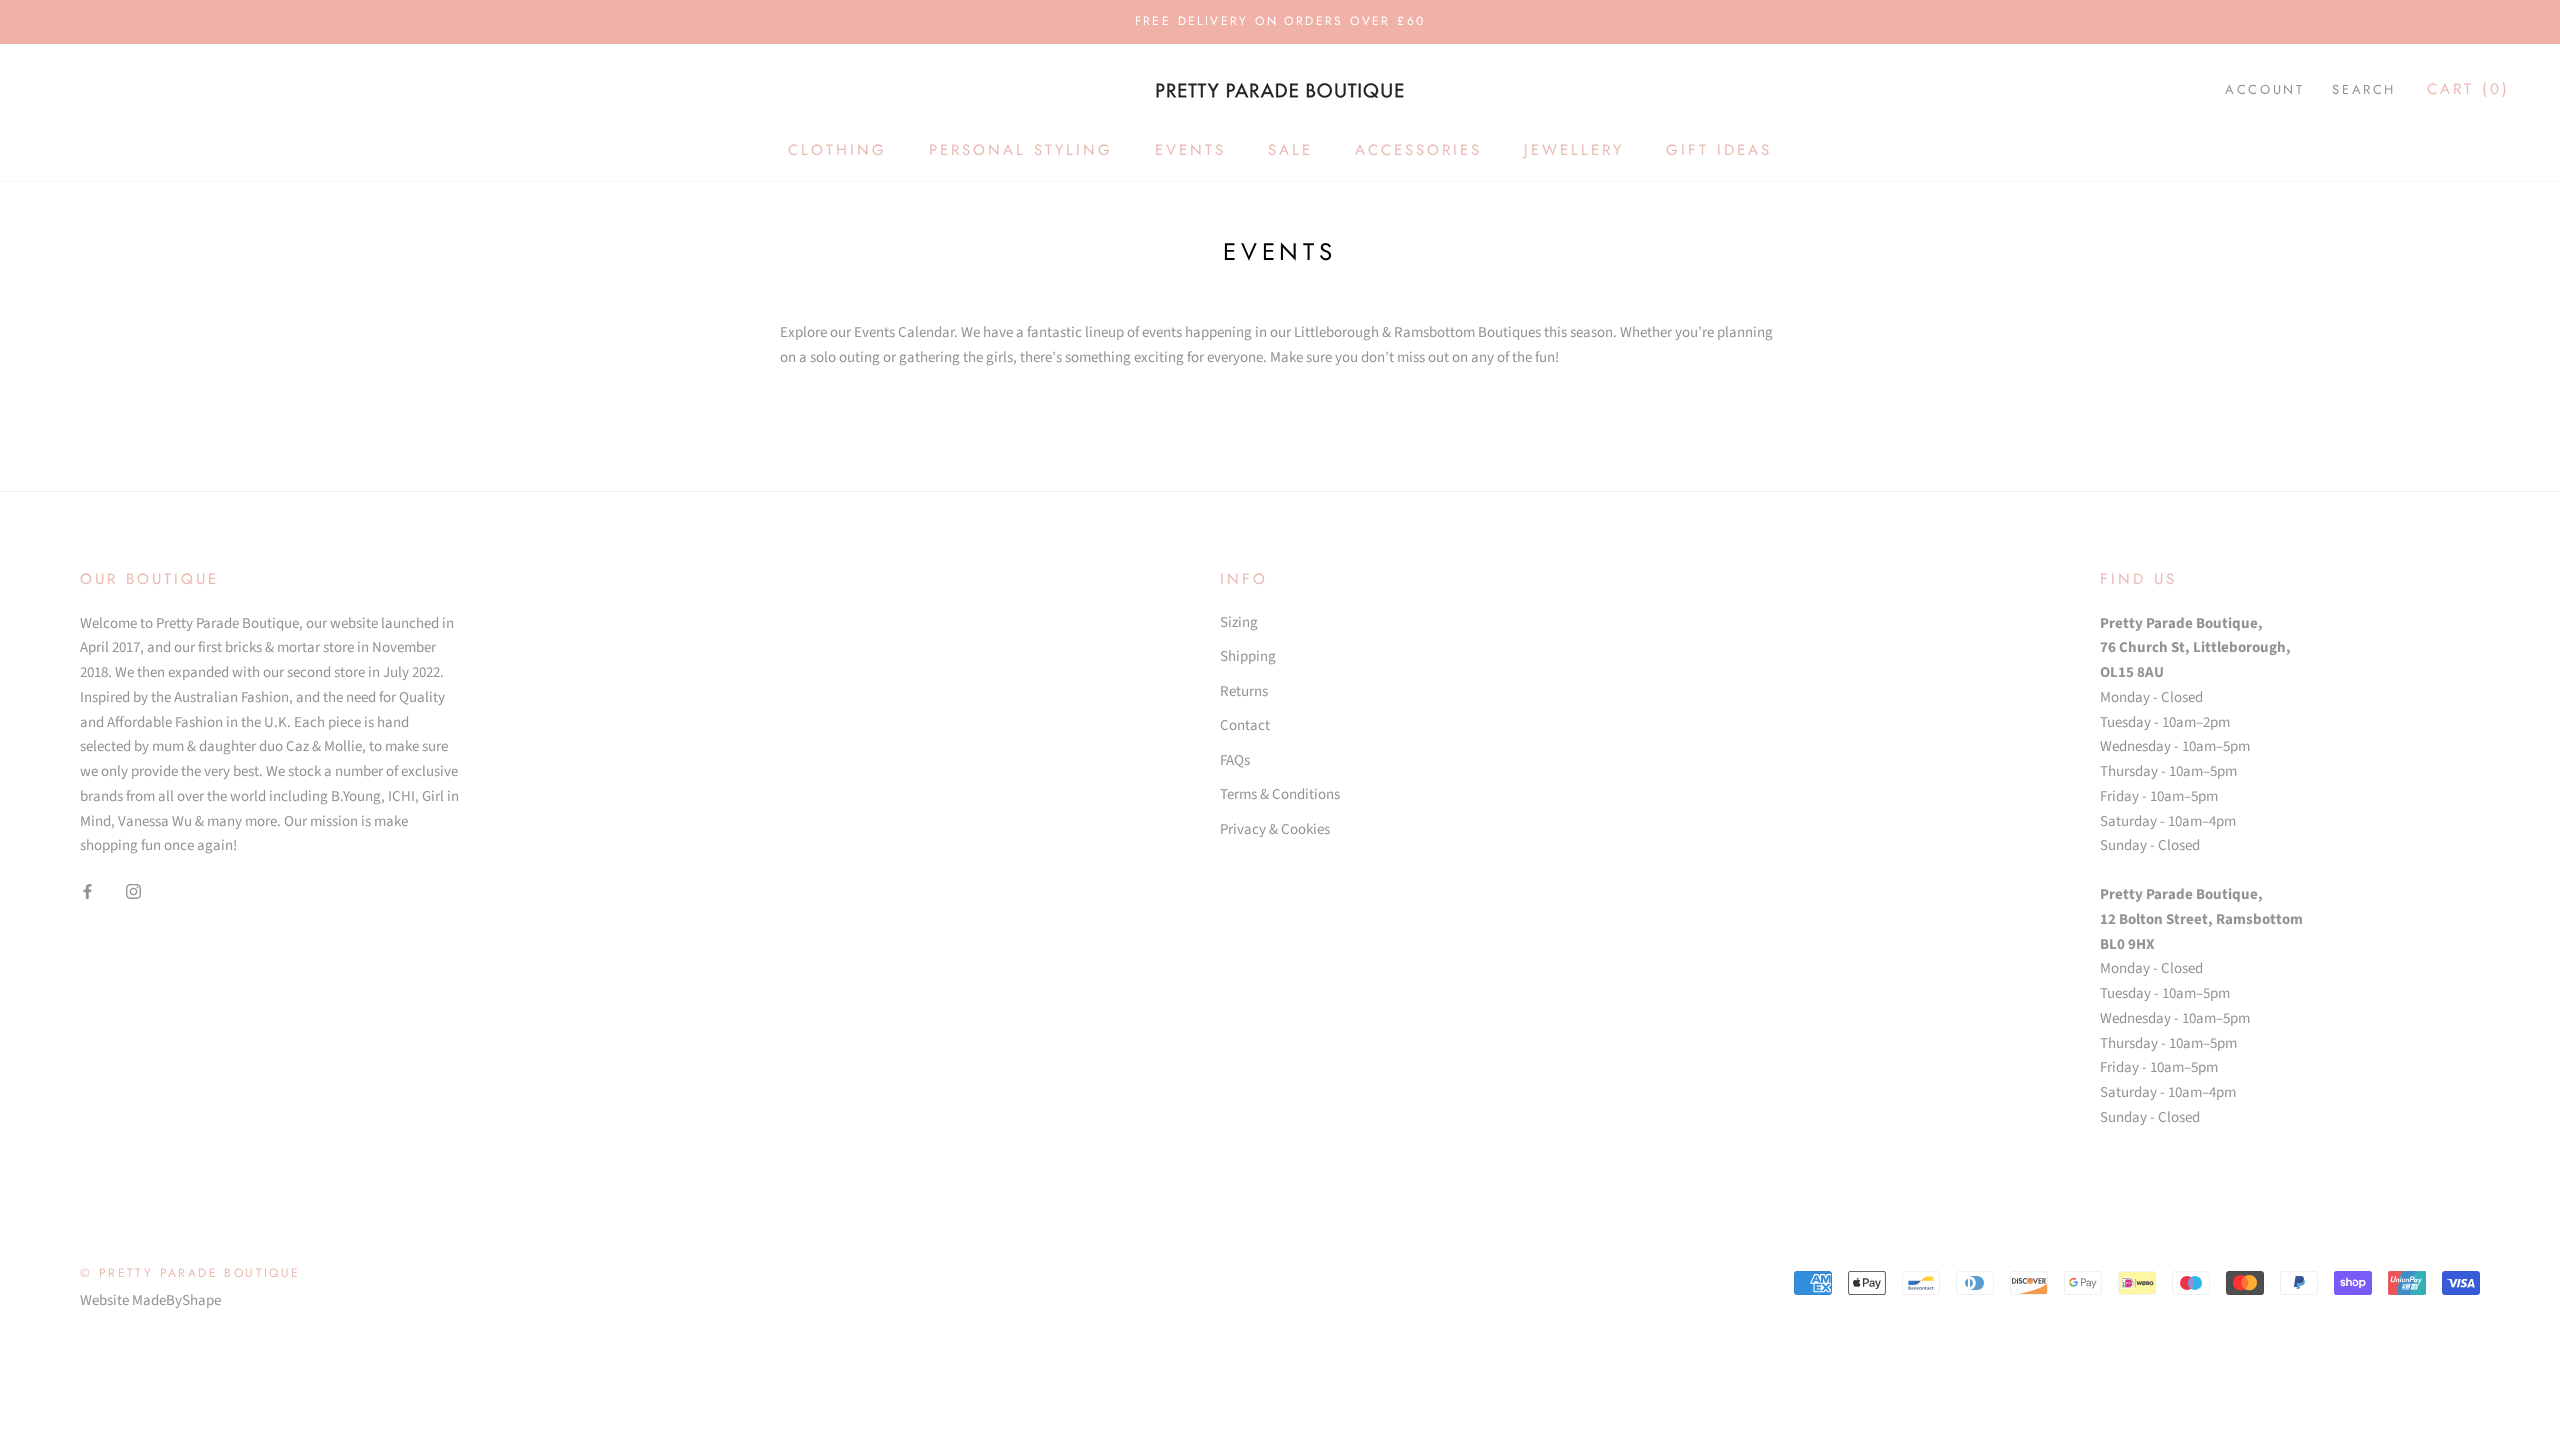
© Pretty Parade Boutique (190, 1273)
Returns (1244, 691)
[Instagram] (133, 891)
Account (2264, 89)
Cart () (2468, 89)
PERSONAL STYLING (1021, 150)
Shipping (1248, 656)
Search (2364, 89)
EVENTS (1190, 150)
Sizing (1239, 622)
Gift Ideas (1719, 150)
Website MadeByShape (150, 1300)
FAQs (1235, 760)
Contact (1245, 725)
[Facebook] (87, 891)
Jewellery (1574, 150)
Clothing (837, 150)
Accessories (1418, 150)
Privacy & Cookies (1275, 829)
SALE (1290, 150)
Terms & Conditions (1280, 794)
